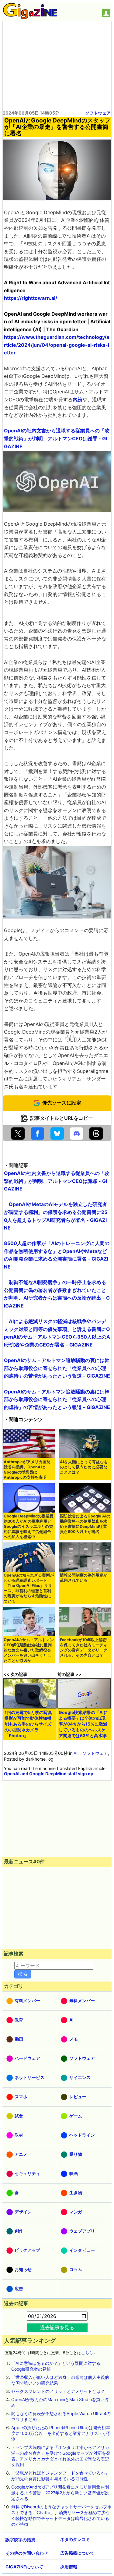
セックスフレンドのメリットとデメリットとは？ (58, 2391)
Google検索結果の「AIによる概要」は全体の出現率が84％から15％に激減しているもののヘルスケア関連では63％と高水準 (83, 1724)
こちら (87, 2353)
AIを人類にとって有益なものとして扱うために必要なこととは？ (84, 1467)
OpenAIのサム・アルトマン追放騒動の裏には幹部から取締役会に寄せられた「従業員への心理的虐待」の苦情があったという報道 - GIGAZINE (57, 1368)
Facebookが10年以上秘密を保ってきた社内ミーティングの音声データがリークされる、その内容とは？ (84, 1648)
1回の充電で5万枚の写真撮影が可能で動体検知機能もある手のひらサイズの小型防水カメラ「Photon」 (28, 1724)
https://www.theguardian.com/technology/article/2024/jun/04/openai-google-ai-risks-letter (57, 345)
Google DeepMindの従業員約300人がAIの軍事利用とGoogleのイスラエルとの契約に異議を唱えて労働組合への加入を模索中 (29, 1526)
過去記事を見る (57, 2327)
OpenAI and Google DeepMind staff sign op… (50, 1774)
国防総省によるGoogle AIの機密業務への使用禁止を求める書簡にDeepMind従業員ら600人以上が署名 (85, 1524)
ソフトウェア (98, 113)
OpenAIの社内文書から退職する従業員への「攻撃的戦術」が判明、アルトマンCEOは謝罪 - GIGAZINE (57, 438)
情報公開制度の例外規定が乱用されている (84, 1578)
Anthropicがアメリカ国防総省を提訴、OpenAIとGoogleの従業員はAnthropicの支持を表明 (27, 1470)
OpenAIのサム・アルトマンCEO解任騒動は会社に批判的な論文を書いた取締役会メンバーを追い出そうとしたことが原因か (29, 1650)
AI (76, 1753)
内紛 (78, 399)
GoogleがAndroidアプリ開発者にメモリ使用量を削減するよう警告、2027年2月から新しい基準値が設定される (60, 2493)
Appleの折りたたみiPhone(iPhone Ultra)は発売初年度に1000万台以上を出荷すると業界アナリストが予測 (61, 2433)
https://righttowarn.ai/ (31, 298)
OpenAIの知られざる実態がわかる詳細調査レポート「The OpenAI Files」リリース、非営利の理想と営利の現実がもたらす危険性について (29, 1588)
